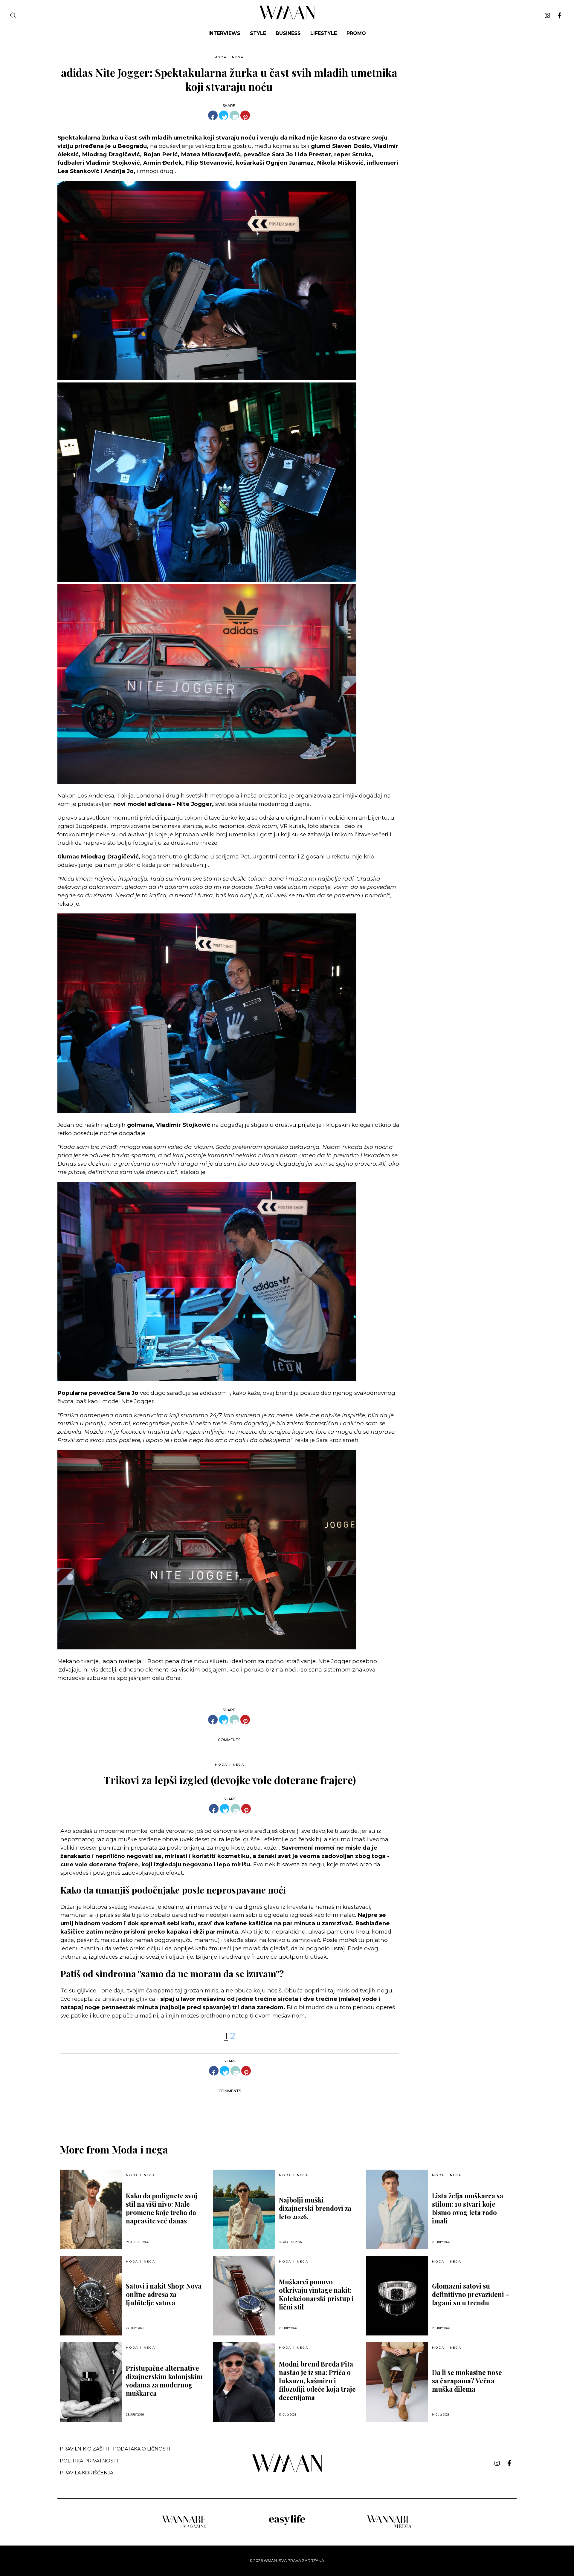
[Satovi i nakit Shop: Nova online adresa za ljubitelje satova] (91, 2296)
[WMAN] (287, 18)
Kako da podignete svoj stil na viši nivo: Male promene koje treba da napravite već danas (162, 2208)
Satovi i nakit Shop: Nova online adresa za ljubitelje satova (164, 2294)
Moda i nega (229, 57)
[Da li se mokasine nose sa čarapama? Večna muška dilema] (397, 2382)
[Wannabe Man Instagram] (547, 16)
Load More (287, 2113)
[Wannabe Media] (390, 2527)
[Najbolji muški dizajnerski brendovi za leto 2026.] (244, 2210)
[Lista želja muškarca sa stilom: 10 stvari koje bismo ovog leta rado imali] (397, 2210)
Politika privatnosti (89, 2461)
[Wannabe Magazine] (184, 2527)
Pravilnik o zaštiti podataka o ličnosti (115, 2449)
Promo (356, 33)
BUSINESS (288, 33)
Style (258, 33)
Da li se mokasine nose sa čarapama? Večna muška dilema (467, 2381)
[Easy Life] (287, 2524)
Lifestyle (324, 33)
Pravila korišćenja (87, 2473)
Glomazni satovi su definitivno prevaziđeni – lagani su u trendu (471, 2294)
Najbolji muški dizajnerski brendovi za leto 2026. (315, 2208)
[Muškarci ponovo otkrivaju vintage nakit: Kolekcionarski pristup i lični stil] (244, 2296)
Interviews (224, 33)
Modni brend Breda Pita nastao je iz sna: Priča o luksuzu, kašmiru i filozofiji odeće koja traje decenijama (317, 2381)
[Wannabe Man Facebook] (560, 16)
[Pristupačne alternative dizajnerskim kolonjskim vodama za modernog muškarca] (91, 2382)
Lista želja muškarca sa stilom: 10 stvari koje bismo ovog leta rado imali (468, 2208)
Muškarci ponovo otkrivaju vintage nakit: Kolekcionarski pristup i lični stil (316, 2294)
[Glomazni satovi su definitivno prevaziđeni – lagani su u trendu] (397, 2296)
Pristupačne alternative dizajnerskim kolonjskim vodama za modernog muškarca (164, 2381)
